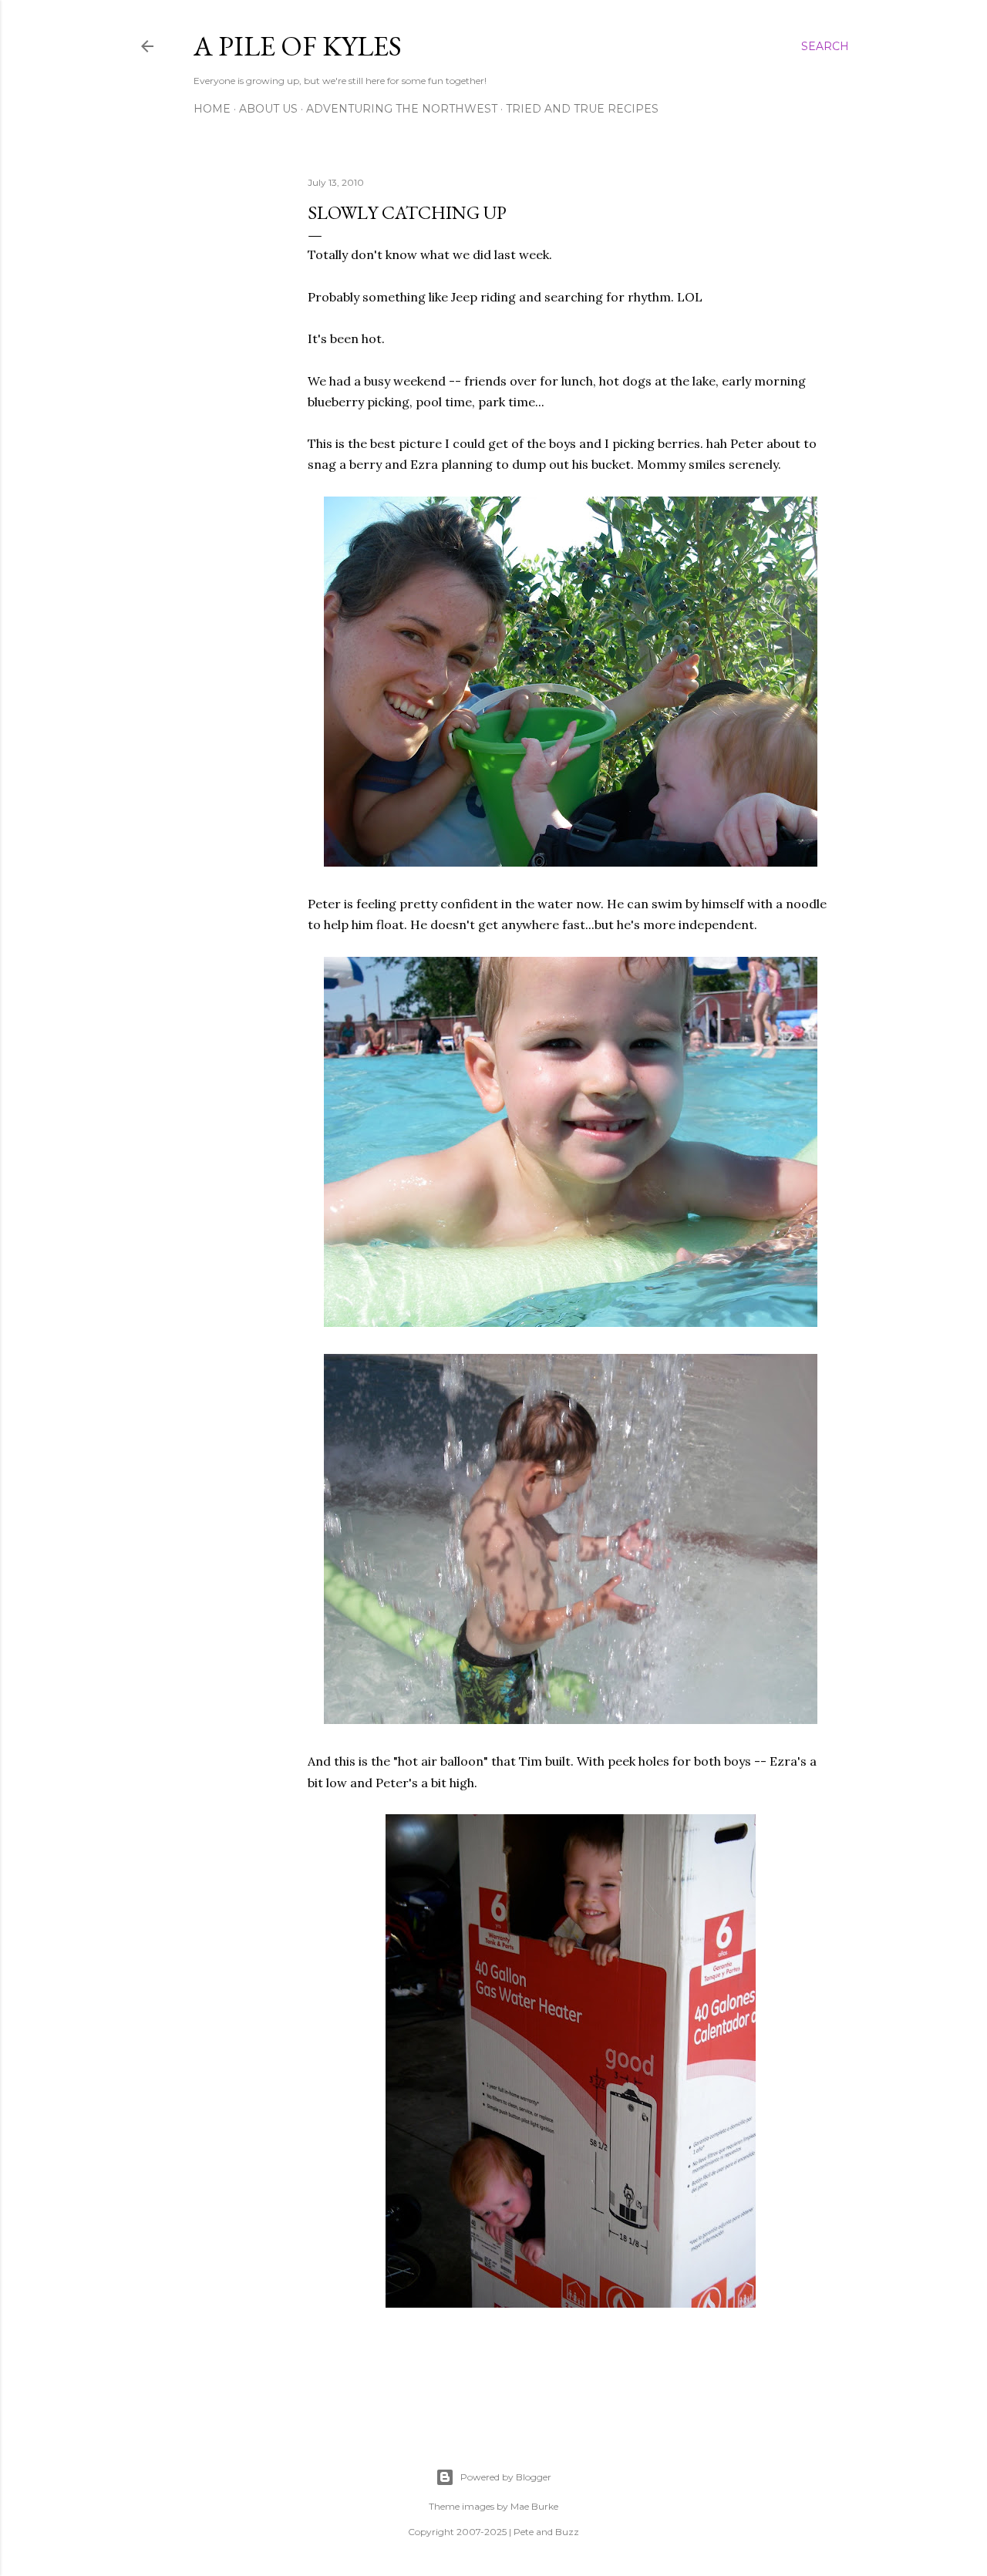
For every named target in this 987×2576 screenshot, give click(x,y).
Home (212, 109)
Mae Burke (534, 2506)
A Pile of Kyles (298, 46)
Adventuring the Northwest (402, 109)
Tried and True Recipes (582, 109)
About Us (268, 109)
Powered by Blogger (506, 2477)
